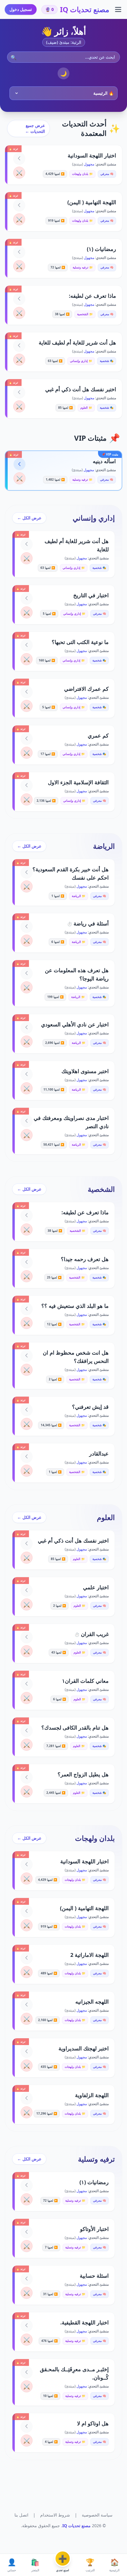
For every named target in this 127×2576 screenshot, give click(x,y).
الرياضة (104, 846)
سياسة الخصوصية (97, 2515)
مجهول (89, 164)
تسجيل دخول (21, 9)
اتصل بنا (21, 2515)
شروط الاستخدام (55, 2515)
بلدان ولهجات (95, 1838)
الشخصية (101, 1189)
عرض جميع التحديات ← (35, 128)
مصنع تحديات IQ (85, 9)
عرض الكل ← (29, 518)
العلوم (106, 1517)
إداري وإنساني (94, 518)
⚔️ (19, 173)
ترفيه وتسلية (96, 2159)
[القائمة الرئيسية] (118, 9)
